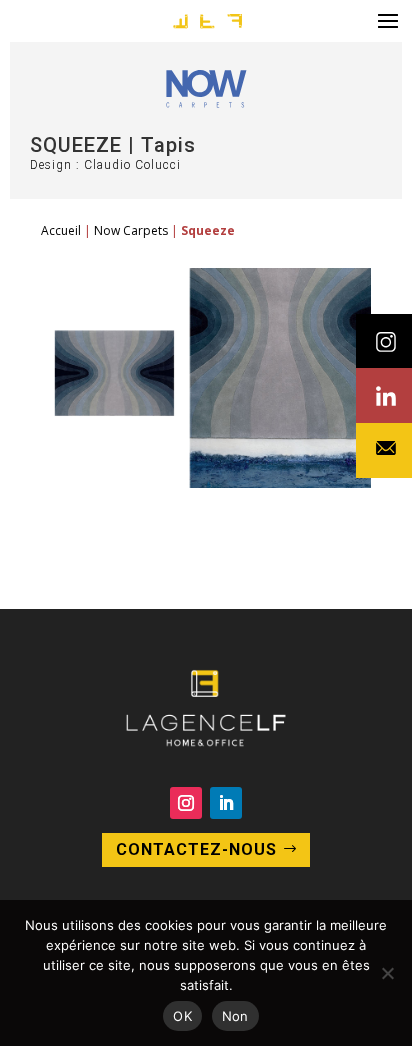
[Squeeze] (206, 482)
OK (182, 1016)
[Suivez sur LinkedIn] (226, 803)
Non (235, 1016)
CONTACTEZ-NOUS (196, 849)
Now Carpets (131, 230)
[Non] (387, 973)
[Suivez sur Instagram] (186, 803)
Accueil (61, 230)
